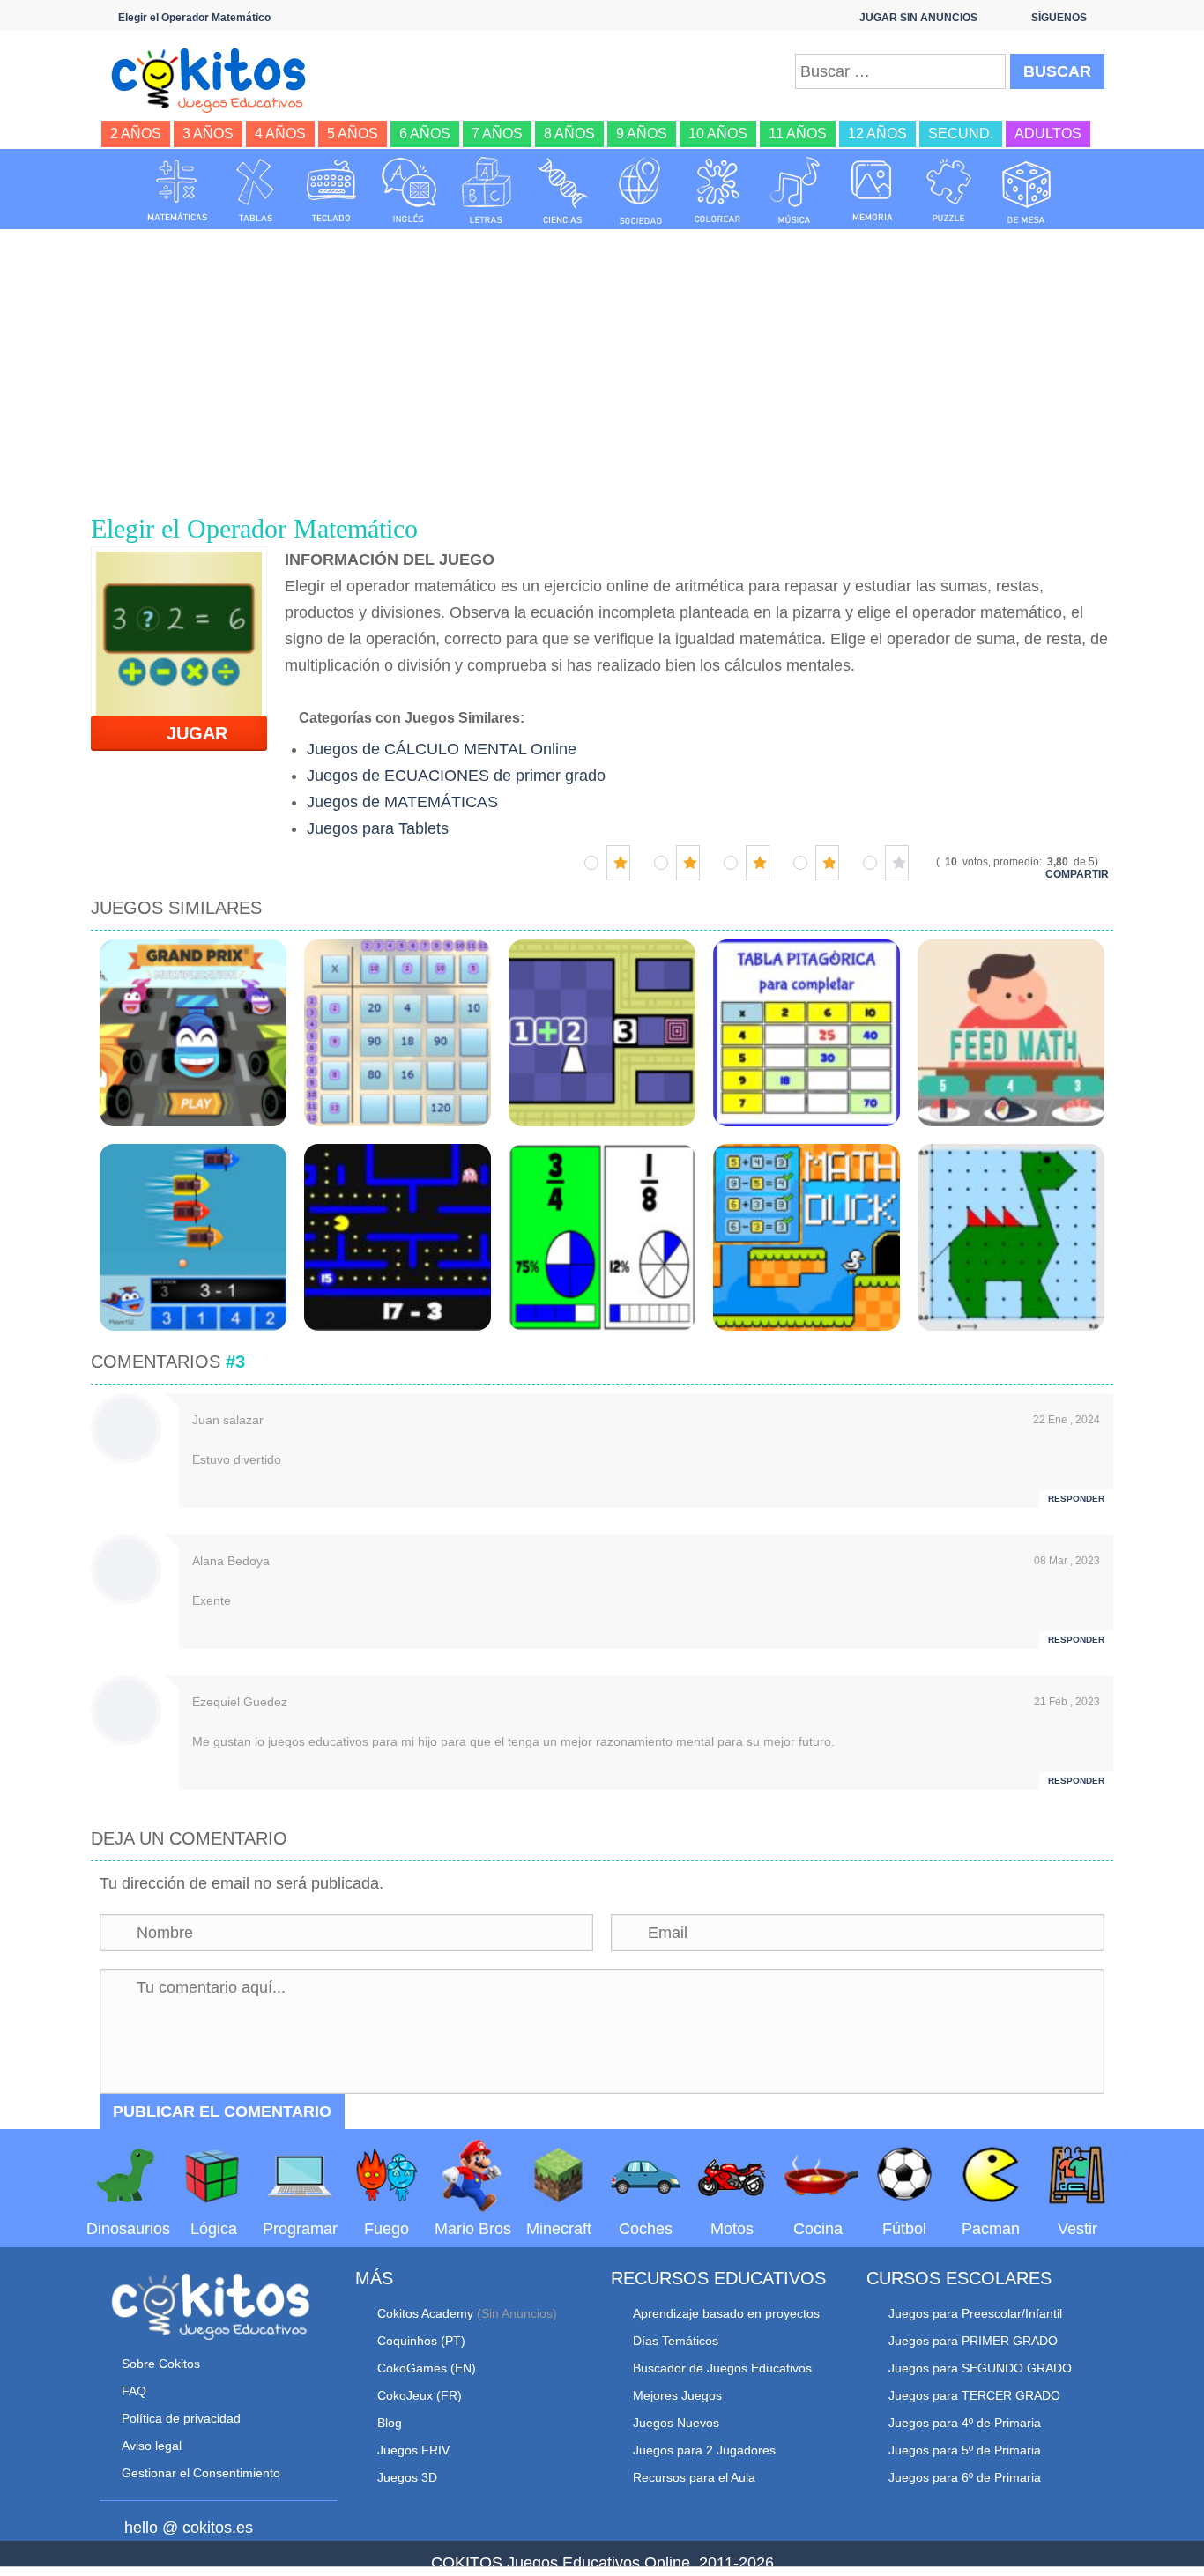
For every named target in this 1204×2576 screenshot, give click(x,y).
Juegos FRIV (413, 2450)
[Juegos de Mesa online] (1027, 190)
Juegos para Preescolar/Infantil (975, 2313)
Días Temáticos (676, 2341)
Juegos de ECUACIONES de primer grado (456, 776)
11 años (798, 134)
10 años (718, 134)
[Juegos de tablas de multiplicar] (255, 190)
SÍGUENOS (1059, 18)
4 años (280, 134)
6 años (425, 134)
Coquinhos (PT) (421, 2341)
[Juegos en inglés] (409, 190)
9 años (642, 134)
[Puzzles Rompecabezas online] (949, 190)
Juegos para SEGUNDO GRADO (980, 2368)
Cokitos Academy (425, 2313)
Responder (1076, 1499)
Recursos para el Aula (694, 2477)
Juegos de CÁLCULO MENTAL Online (442, 749)
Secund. (961, 134)
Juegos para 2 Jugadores (704, 2450)
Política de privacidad (181, 2418)
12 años (877, 134)
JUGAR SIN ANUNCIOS (918, 18)
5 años (353, 134)
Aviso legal (152, 2446)
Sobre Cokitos (161, 2364)
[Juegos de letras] (487, 190)
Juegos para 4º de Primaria (965, 2423)
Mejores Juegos (677, 2395)
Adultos (1048, 134)
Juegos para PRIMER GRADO (973, 2341)
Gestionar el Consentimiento (201, 2473)
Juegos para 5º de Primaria (965, 2450)
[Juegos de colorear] (717, 190)
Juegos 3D (407, 2477)
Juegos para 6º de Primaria (965, 2477)
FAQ (134, 2391)
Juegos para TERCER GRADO (974, 2395)
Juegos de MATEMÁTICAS (402, 802)
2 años (136, 134)
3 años (208, 134)
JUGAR (186, 733)
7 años (497, 134)
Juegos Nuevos (676, 2423)
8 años (569, 134)
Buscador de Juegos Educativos (722, 2368)
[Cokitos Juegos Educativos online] (216, 78)
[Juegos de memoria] (873, 190)
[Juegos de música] (795, 190)
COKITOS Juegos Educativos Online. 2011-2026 (602, 2563)
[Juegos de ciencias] (563, 190)
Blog (390, 2423)
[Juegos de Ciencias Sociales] (641, 190)
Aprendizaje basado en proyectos (726, 2313)
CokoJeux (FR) (420, 2395)
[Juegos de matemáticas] (177, 190)
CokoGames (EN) (427, 2368)
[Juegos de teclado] (331, 190)
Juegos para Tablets (378, 828)
